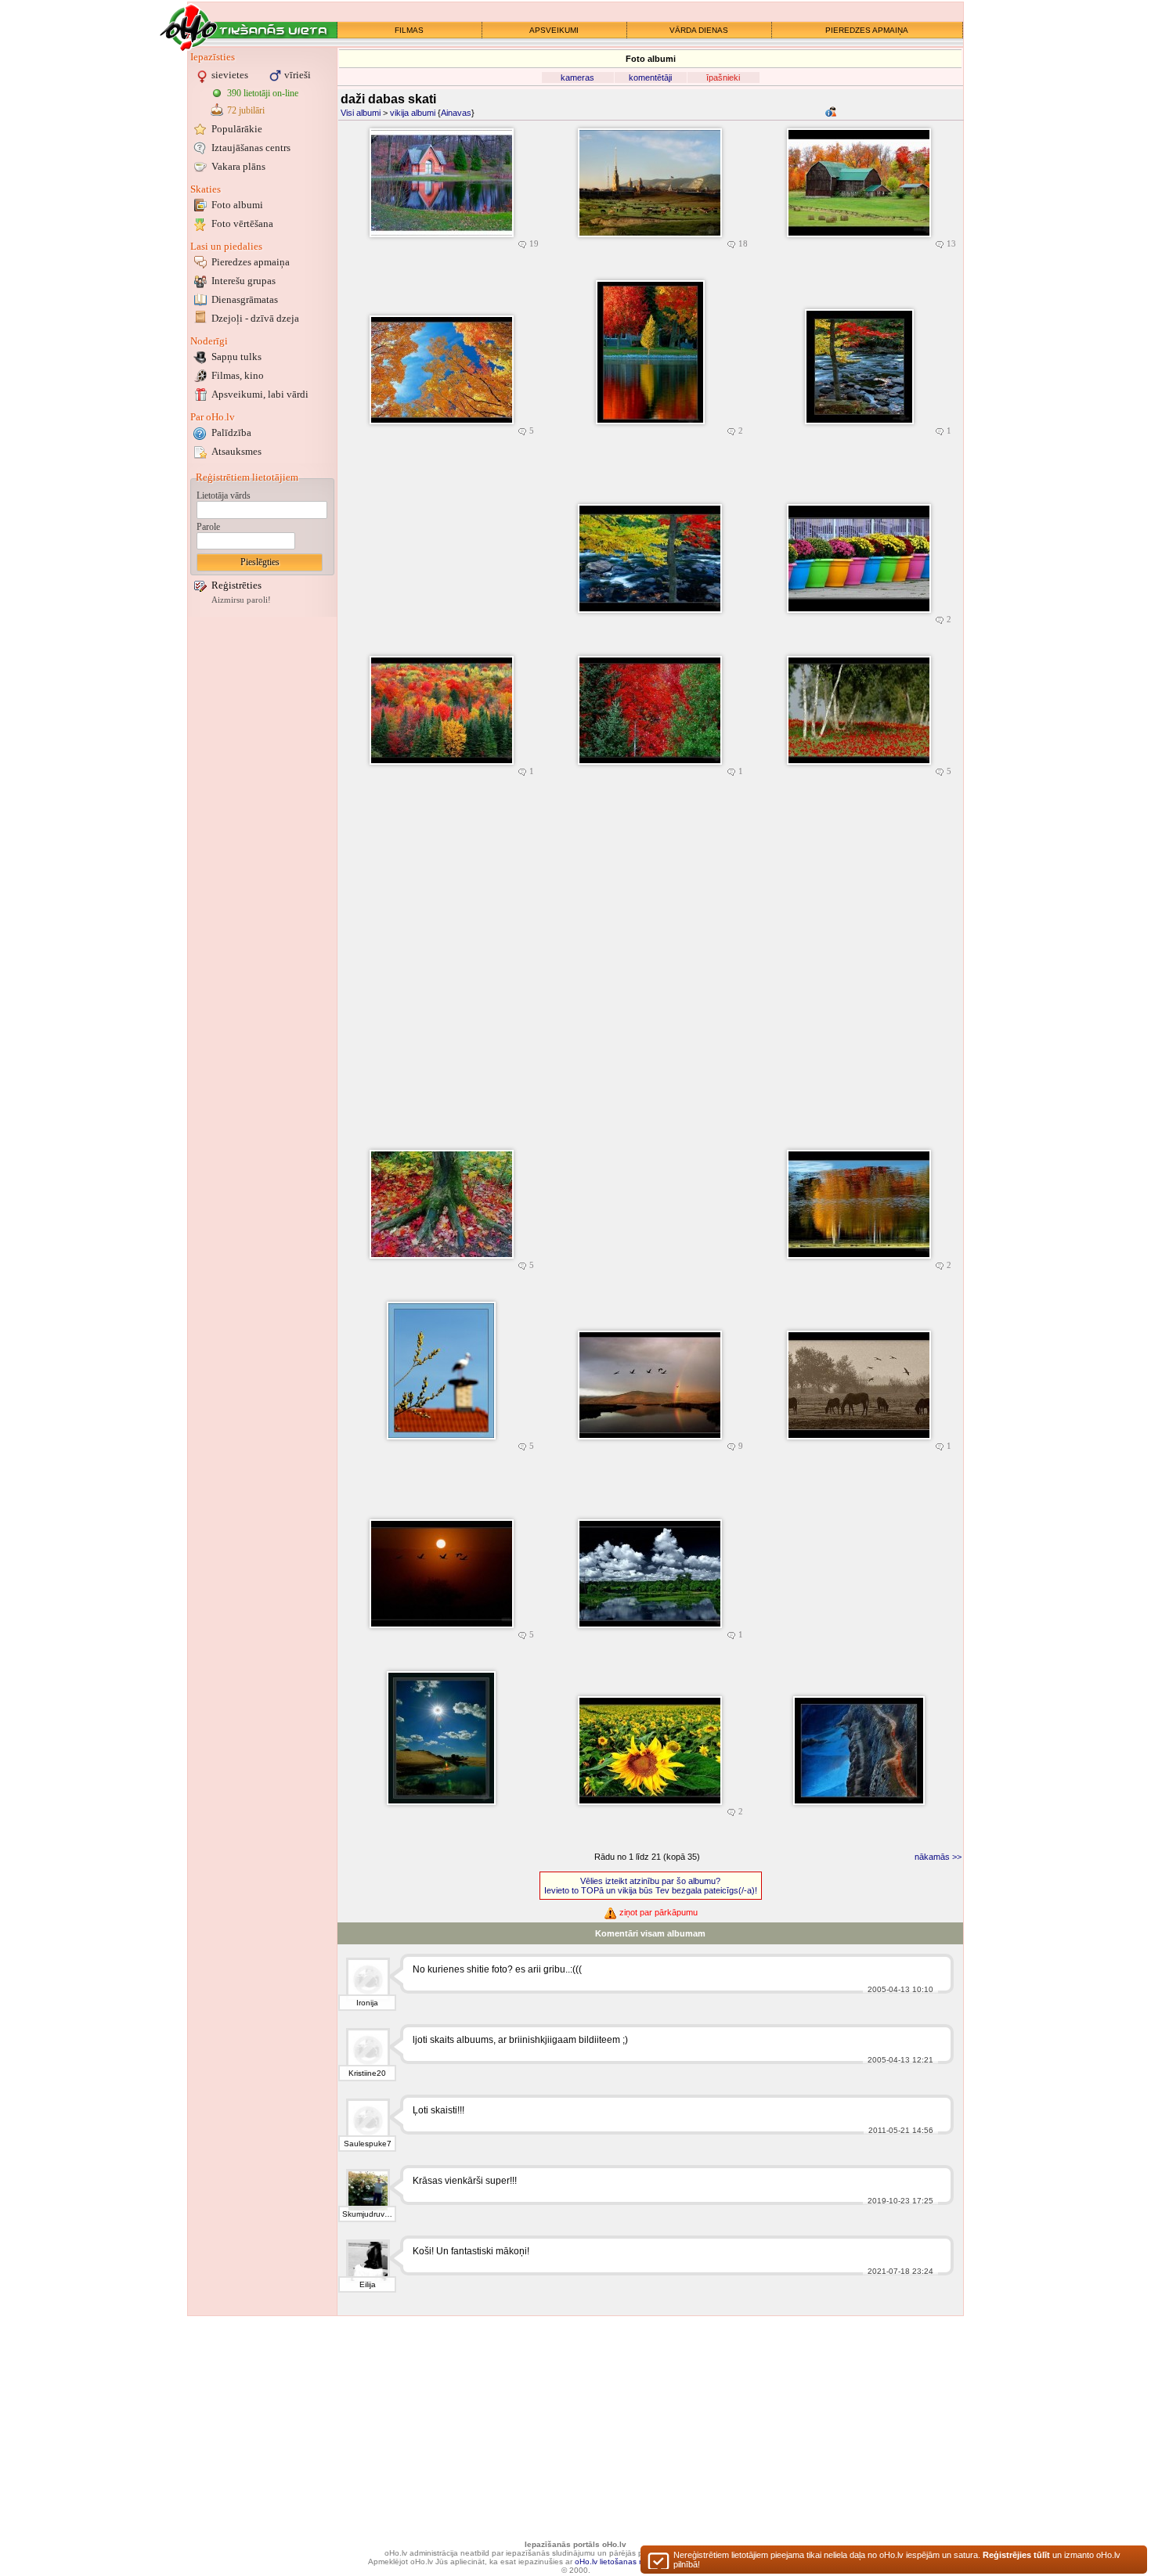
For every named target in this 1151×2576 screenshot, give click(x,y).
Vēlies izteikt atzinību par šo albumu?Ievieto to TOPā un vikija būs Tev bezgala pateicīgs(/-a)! (651, 1886)
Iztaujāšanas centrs (251, 148)
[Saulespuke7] (368, 2120)
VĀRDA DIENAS (699, 30)
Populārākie (237, 129)
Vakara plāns (238, 166)
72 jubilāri (246, 110)
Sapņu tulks (236, 357)
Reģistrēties (236, 585)
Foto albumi (237, 205)
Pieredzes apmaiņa (251, 262)
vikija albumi (413, 113)
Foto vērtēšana (242, 223)
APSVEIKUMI (554, 30)
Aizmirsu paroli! (241, 600)
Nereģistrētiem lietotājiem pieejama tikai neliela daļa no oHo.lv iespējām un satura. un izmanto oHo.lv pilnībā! (897, 2560)
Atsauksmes (236, 451)
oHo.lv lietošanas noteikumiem (630, 2562)
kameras (577, 77)
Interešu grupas (244, 281)
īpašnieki (723, 77)
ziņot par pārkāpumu (657, 1912)
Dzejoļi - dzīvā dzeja (255, 318)
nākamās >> (938, 1857)
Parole (208, 527)
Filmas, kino (238, 375)
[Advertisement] (262, 856)
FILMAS (409, 30)
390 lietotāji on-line (263, 93)
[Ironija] (368, 1980)
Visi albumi (361, 113)
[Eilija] (368, 2261)
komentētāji (650, 77)
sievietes (230, 75)
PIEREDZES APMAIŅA (867, 30)
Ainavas (456, 113)
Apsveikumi (260, 394)
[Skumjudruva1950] (368, 2191)
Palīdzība (231, 432)
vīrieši (298, 75)
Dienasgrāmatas (245, 299)
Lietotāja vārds (224, 495)
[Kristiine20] (368, 2050)
